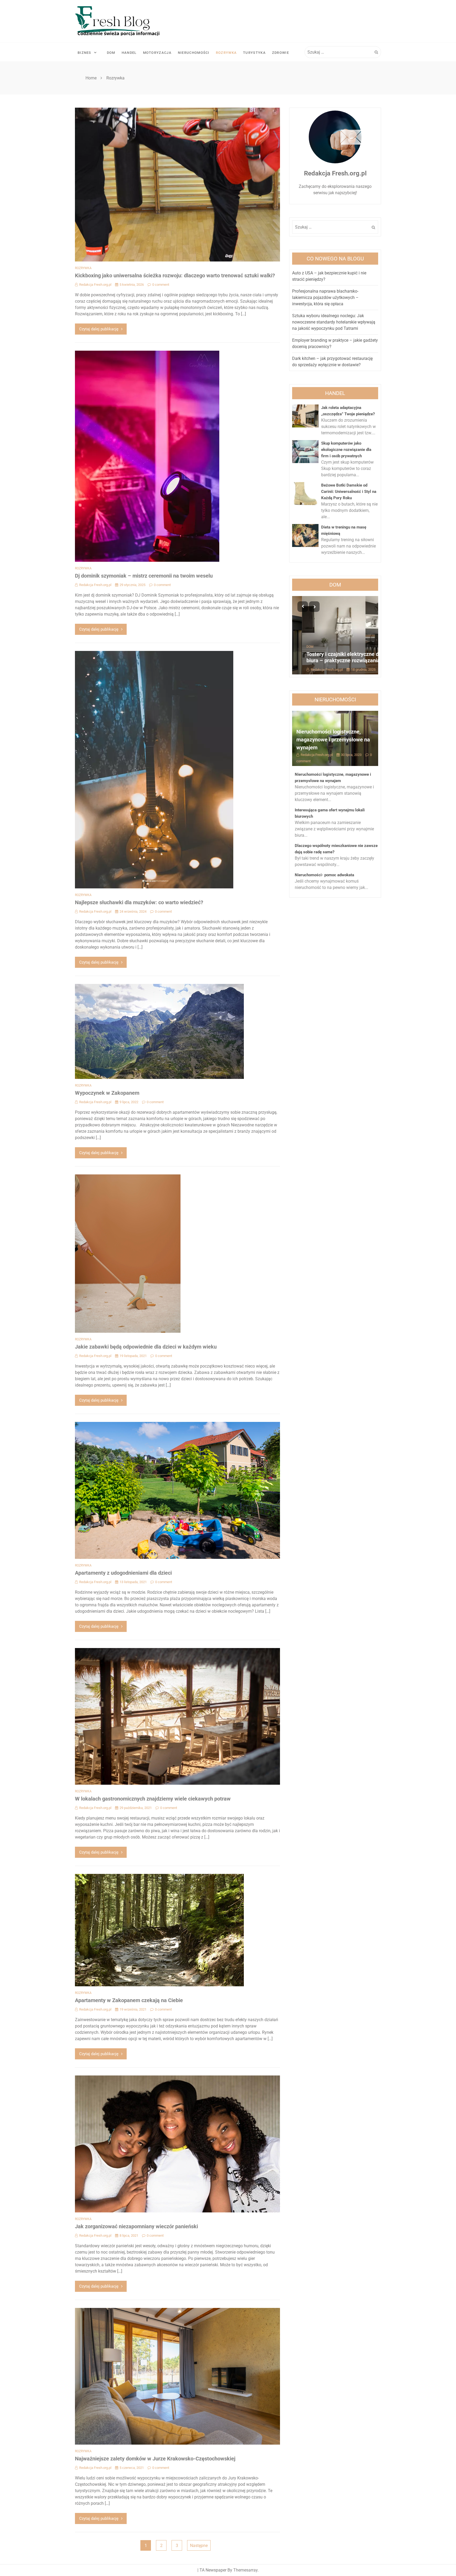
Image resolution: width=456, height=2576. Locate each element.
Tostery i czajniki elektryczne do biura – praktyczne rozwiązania (334, 657)
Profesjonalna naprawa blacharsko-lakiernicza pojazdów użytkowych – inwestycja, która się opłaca (325, 297)
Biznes (84, 53)
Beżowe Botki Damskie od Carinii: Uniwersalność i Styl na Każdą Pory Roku (349, 492)
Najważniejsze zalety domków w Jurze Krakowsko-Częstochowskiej (155, 2459)
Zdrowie (281, 53)
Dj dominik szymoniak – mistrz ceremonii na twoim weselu (144, 576)
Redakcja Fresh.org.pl (95, 285)
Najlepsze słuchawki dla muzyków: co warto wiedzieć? (139, 902)
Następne (199, 2546)
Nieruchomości (194, 53)
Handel (129, 53)
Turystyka (254, 53)
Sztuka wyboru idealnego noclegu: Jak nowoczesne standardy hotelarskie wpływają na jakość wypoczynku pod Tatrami (334, 322)
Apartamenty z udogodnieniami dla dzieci (123, 1573)
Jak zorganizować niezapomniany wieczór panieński (136, 2226)
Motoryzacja (157, 53)
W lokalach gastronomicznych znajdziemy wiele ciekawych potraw (153, 1799)
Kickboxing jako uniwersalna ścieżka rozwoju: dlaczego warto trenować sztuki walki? (175, 275)
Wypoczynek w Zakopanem (107, 1093)
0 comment (161, 285)
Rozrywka (226, 53)
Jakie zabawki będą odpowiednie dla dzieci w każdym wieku (146, 1347)
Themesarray (245, 2570)
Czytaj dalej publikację (99, 329)
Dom (111, 53)
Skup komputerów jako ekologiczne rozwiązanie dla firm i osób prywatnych (346, 450)
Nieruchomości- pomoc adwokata (324, 875)
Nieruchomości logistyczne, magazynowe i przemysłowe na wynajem (333, 740)
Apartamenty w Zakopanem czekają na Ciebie (129, 2000)
